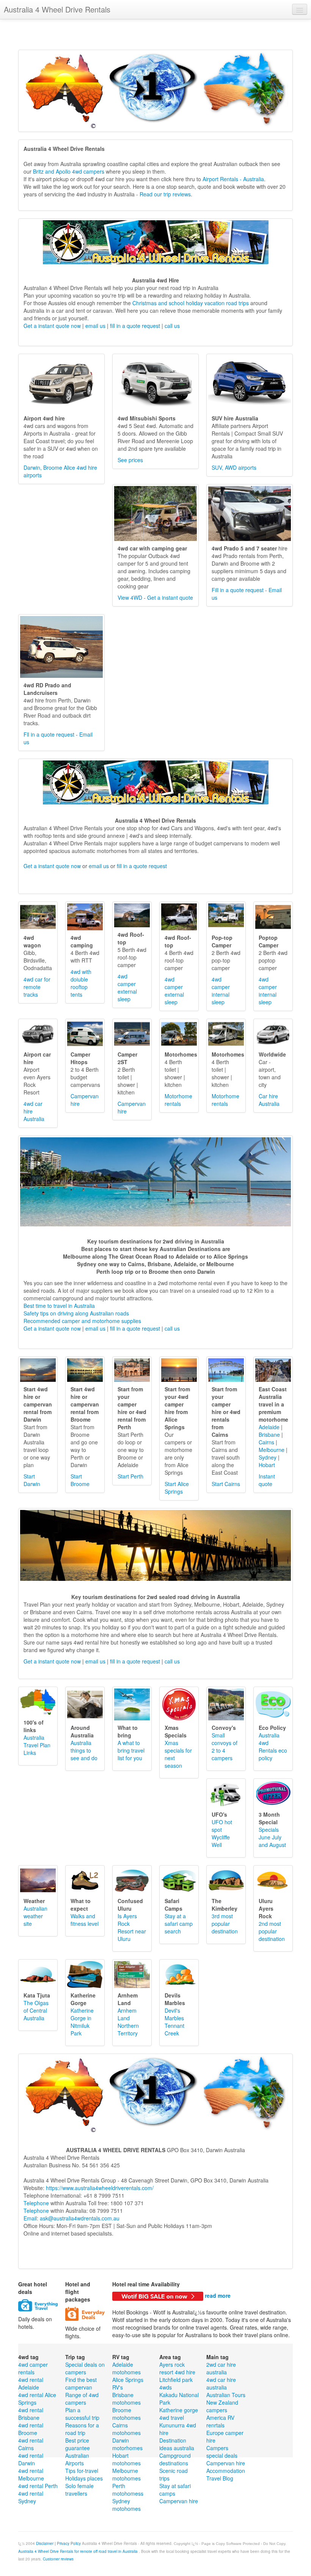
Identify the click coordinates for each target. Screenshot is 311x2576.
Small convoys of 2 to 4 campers (225, 1747)
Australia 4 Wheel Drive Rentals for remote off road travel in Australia (79, 2551)
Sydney (268, 1457)
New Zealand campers (222, 2406)
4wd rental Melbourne (31, 2474)
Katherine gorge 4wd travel (179, 2414)
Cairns (266, 1442)
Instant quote (267, 1480)
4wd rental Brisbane (31, 2414)
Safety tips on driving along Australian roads (76, 1313)
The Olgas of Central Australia (36, 2010)
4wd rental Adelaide (31, 2383)
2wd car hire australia (221, 2368)
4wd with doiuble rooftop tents (81, 983)
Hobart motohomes (126, 2459)
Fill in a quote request (238, 590)
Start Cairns (226, 1484)
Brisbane (269, 1435)
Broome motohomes (126, 2414)
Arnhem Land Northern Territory (128, 2022)
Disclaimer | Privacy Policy (58, 2543)
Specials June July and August (272, 1837)
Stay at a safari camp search (179, 1924)
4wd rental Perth (38, 2486)
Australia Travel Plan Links (37, 1745)
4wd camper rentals (33, 2368)
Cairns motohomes (126, 2429)
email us (95, 326)
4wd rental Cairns (31, 2444)
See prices (130, 460)
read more (218, 2295)
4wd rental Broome (31, 2429)
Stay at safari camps (175, 2490)
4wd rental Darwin (31, 2459)
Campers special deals (222, 2452)
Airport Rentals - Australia (233, 179)
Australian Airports (77, 2459)
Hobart (267, 1465)
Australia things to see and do (84, 1750)
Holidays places (84, 2478)
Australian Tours (226, 2395)
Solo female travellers (79, 2490)
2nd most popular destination (272, 1931)
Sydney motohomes (126, 2505)
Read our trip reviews (165, 194)
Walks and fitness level (85, 1920)
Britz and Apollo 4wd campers (68, 171)
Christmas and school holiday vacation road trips (191, 303)
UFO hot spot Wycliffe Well (222, 1833)
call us (172, 326)
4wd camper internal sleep (221, 991)
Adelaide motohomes (126, 2368)
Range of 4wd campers (82, 2399)
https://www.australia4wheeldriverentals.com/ (100, 2188)
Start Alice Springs (177, 1488)
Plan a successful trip (82, 2414)
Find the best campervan (81, 2383)
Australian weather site (35, 1916)
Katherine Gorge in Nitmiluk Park (82, 2022)
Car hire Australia (269, 1100)
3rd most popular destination (225, 1924)
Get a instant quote (170, 597)
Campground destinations (175, 2459)
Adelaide (269, 1427)
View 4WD (130, 597)
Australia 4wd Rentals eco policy (273, 1747)
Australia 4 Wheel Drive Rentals (57, 9)
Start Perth (130, 1476)
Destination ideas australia (177, 2444)
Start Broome (80, 1480)
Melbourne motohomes (126, 2474)
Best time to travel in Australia (59, 1306)
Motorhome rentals (178, 1100)
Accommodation (226, 2471)
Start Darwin (32, 1480)
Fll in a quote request (49, 734)
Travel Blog (220, 2478)
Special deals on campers (85, 2368)
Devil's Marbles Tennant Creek (174, 2022)
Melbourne (272, 1450)
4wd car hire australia (221, 2383)
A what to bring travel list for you (131, 1750)
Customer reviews (58, 2559)
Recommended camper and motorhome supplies (82, 1321)
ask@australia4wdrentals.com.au (80, 2218)
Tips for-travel (82, 2471)
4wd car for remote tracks (37, 987)
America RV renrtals (220, 2421)
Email (30, 2218)
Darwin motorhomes (127, 2444)
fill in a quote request (135, 326)
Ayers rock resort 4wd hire (177, 2368)
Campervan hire (179, 2501)
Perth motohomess (128, 2490)
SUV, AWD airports (234, 467)
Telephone (36, 2203)
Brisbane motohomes (126, 2399)
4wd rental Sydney (31, 2497)
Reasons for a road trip (82, 2429)
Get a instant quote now (52, 326)
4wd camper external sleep (127, 988)
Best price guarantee (78, 2444)
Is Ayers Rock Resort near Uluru (132, 1927)
